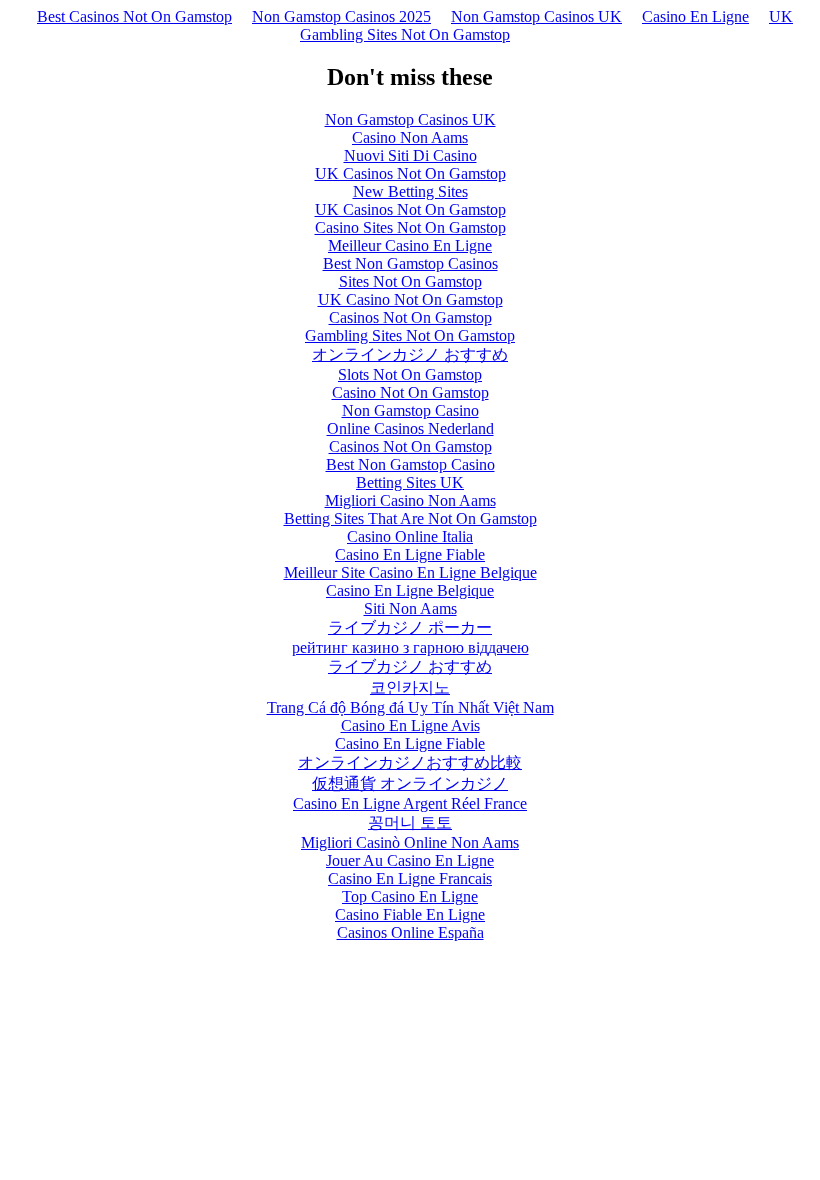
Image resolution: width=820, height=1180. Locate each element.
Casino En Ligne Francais (410, 878)
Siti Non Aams (410, 608)
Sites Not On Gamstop (410, 281)
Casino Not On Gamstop (410, 392)
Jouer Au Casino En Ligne (410, 860)
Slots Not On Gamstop (410, 374)
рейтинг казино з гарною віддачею (410, 647)
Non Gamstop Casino (410, 410)
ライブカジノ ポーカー (410, 627)
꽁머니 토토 (410, 822)
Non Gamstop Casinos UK (536, 16)
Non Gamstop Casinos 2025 (341, 16)
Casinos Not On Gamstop (410, 317)
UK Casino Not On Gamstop (410, 299)
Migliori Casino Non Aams (410, 500)
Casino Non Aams (410, 137)
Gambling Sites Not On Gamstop (410, 335)
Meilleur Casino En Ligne (410, 245)
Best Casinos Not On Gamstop (134, 16)
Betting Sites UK (410, 482)
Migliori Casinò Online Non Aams (410, 842)
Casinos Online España (410, 932)
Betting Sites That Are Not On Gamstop (410, 518)
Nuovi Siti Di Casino (410, 155)
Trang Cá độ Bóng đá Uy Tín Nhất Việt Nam (410, 707)
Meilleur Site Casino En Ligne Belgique (410, 572)
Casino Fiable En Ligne (410, 914)
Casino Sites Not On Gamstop (410, 227)
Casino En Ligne (695, 16)
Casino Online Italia (410, 536)
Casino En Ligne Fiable (410, 554)
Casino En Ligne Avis (410, 725)
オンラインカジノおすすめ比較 (410, 762)
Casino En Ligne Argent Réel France (410, 803)
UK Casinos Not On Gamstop (410, 173)
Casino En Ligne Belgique (410, 590)
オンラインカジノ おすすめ (410, 354)
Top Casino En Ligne (410, 896)
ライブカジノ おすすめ (410, 666)
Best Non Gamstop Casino (410, 464)
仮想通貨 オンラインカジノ (410, 783)
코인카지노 (410, 687)
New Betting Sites (410, 191)
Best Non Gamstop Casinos (410, 263)
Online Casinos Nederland (410, 428)
